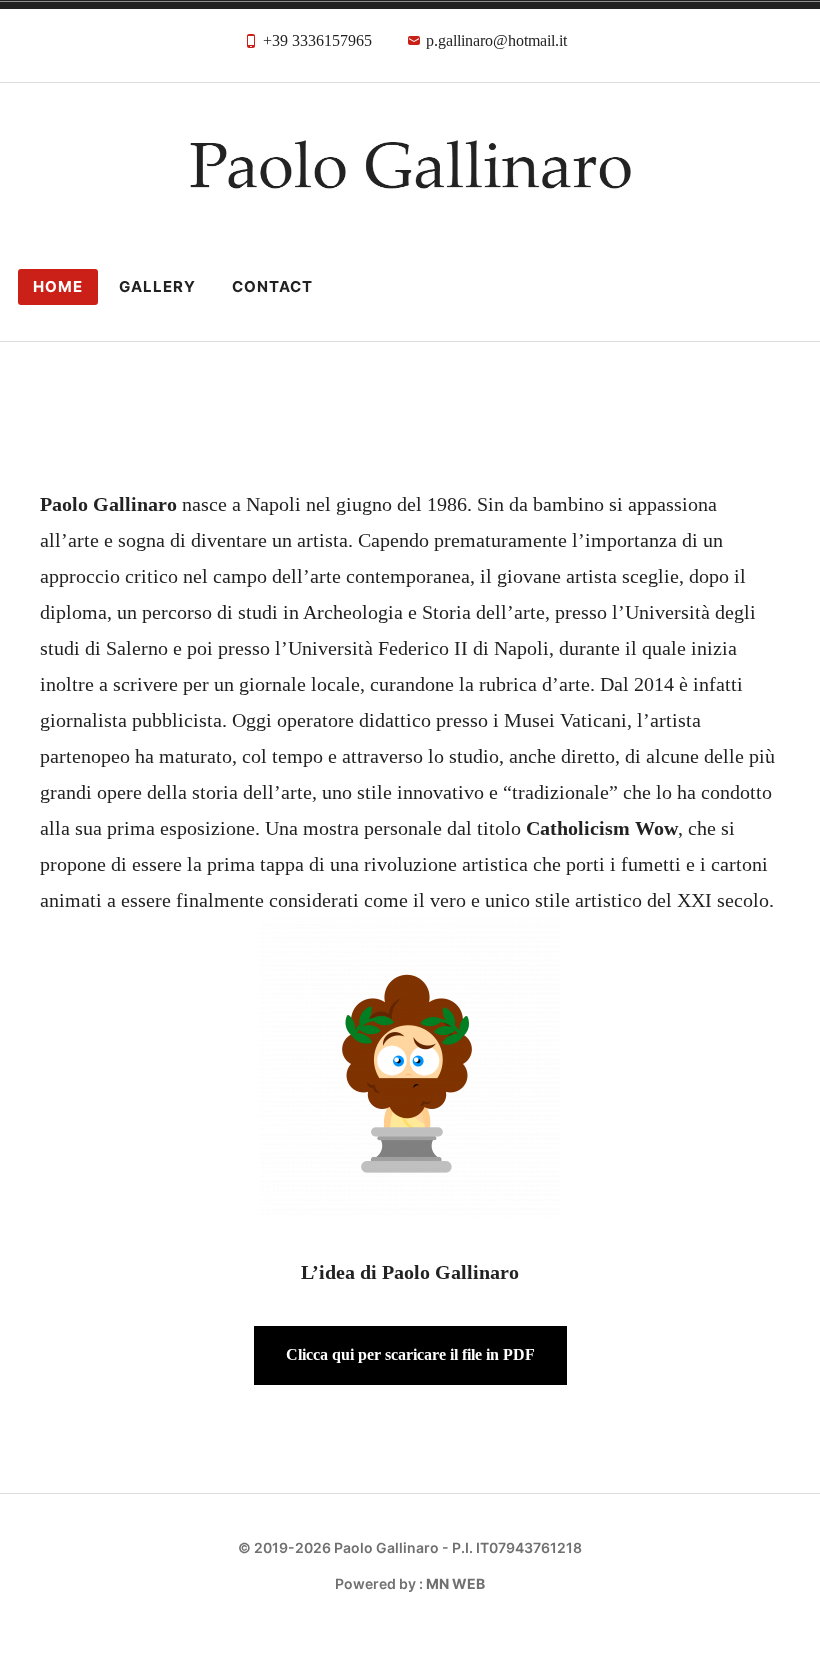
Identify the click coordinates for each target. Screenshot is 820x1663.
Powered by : (410, 1583)
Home (58, 286)
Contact (272, 286)
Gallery (157, 286)
